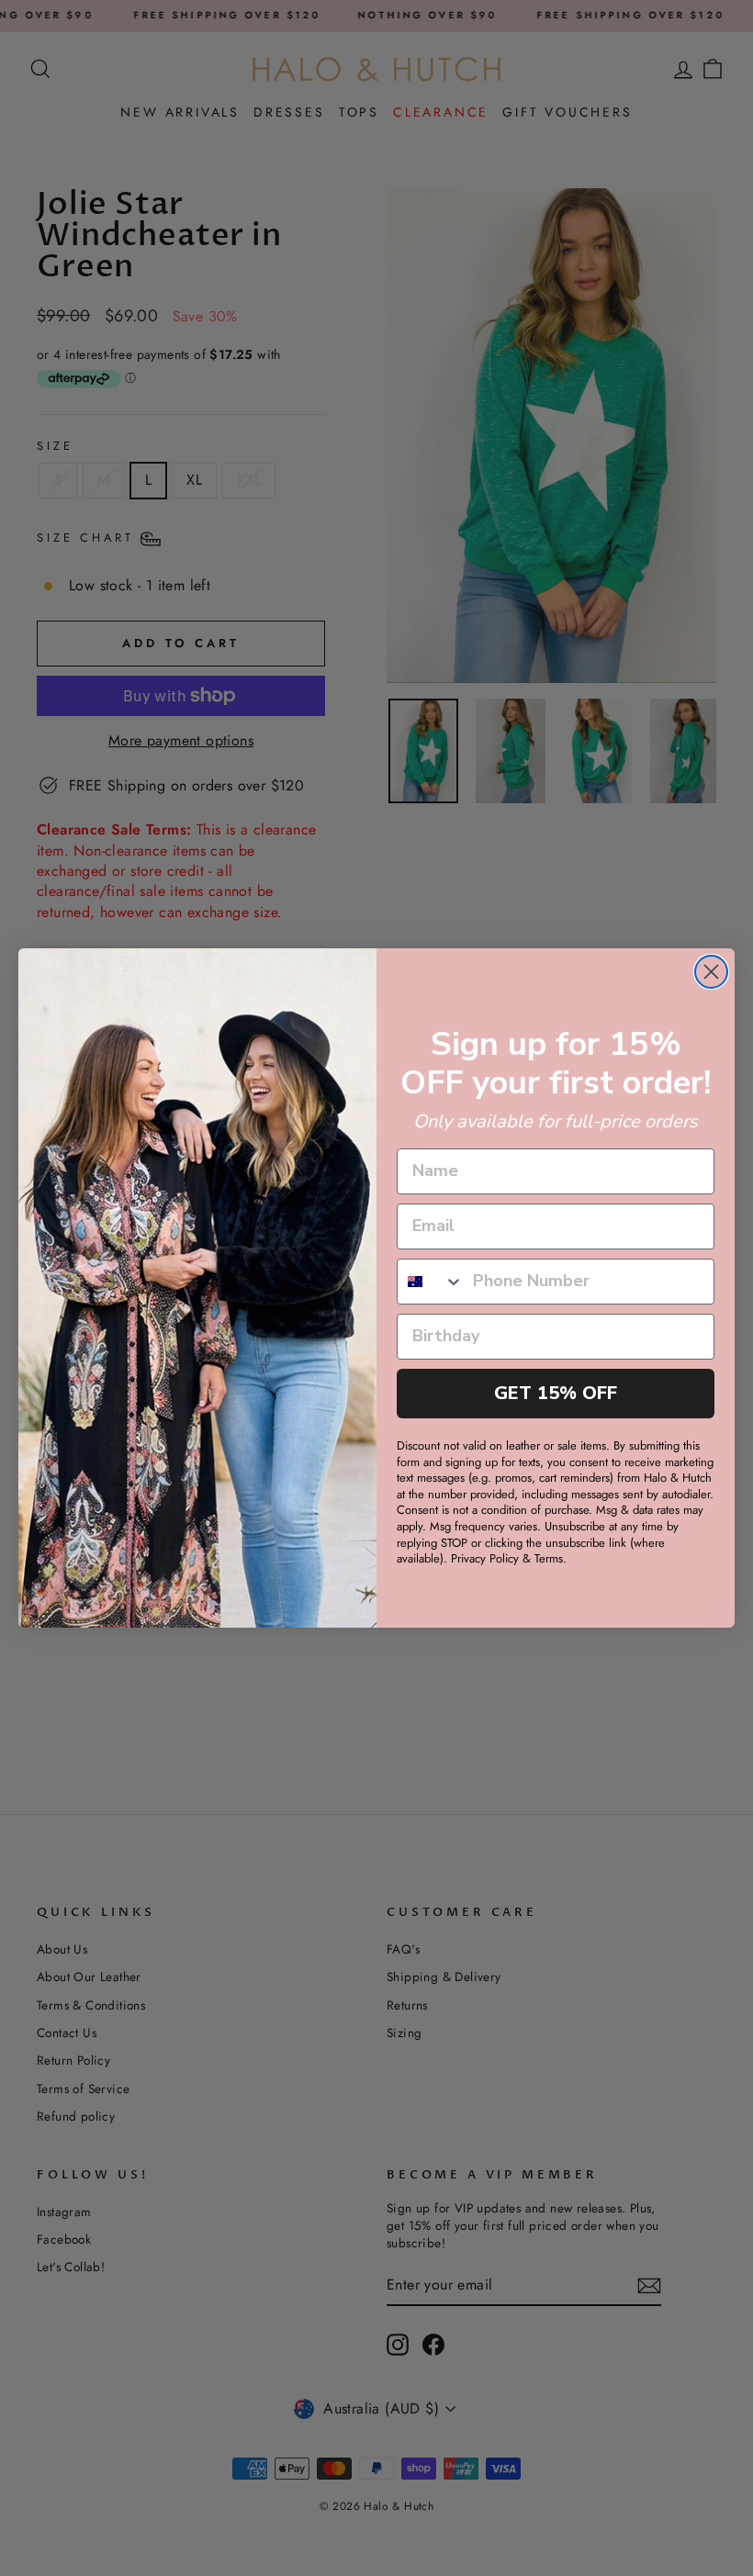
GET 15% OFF (556, 1393)
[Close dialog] (711, 972)
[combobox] (431, 1282)
